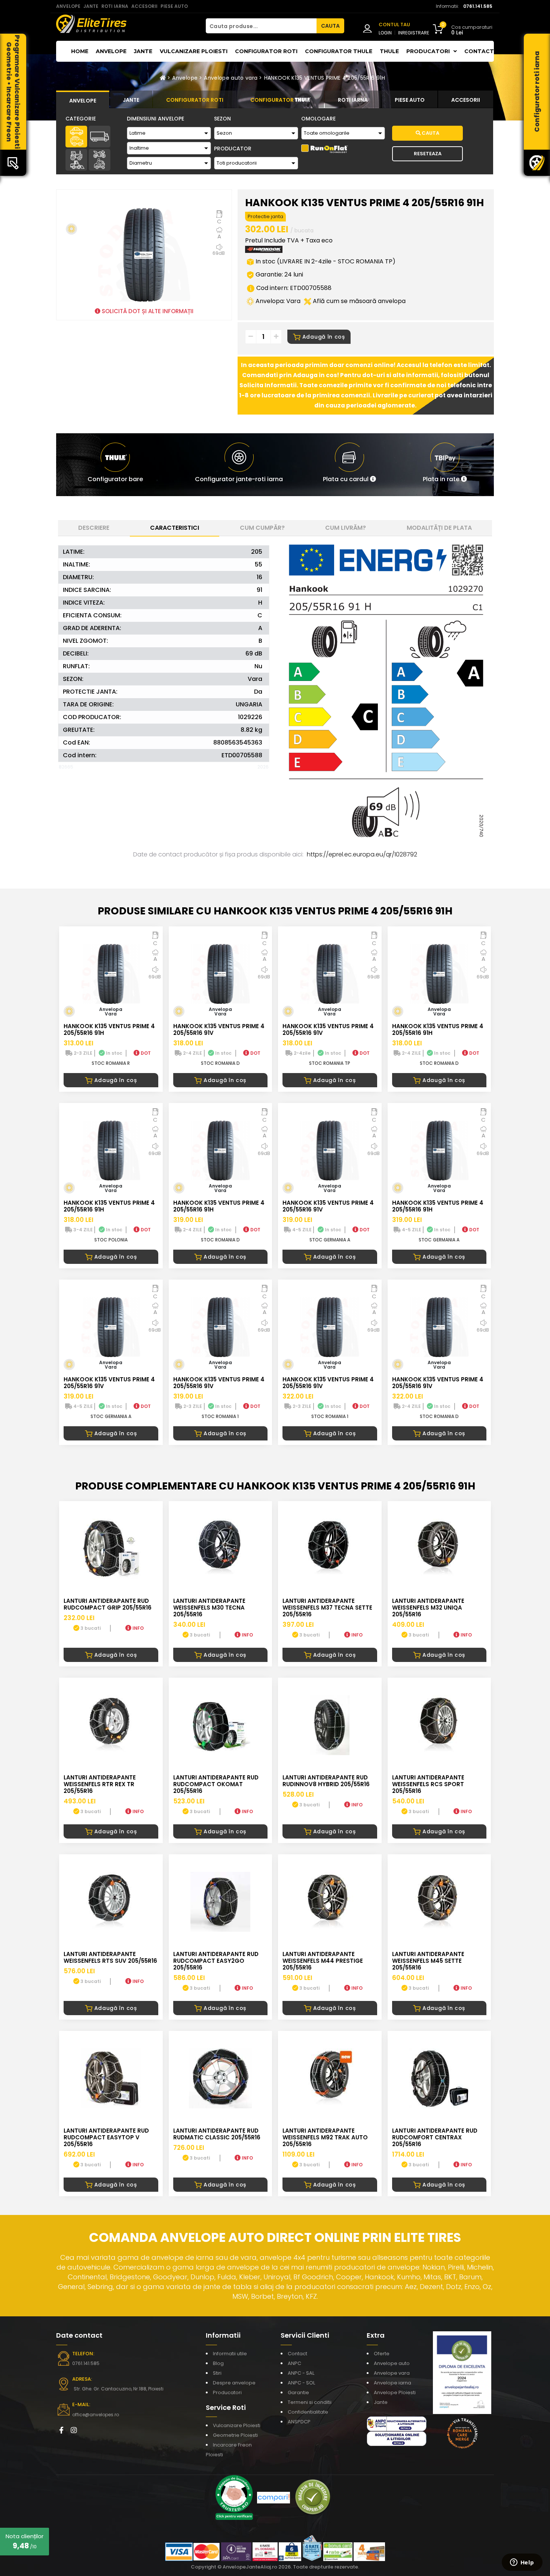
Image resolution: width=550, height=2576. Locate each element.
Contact (479, 51)
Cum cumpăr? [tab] (262, 528)
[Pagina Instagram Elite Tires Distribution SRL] (74, 2430)
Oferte (382, 2354)
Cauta (430, 133)
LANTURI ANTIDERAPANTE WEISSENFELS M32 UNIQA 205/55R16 (428, 1608)
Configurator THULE (339, 51)
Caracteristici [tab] (175, 528)
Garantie (298, 2392)
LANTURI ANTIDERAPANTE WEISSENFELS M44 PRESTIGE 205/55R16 (323, 1961)
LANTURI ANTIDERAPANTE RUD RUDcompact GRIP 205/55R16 (108, 1604)
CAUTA (330, 26)
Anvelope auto (392, 2363)
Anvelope (111, 51)
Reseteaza (428, 154)
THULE (389, 51)
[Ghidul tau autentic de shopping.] (274, 2497)
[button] (349, 465)
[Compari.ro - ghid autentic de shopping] (313, 2497)
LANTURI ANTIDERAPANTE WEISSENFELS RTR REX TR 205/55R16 (100, 1784)
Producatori (227, 2392)
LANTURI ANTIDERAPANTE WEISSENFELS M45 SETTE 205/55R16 (428, 1961)
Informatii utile (230, 2354)
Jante (143, 51)
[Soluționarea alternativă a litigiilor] (397, 2423)
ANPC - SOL (301, 2383)
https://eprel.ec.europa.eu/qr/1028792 (362, 854)
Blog (218, 2363)
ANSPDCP (299, 2422)
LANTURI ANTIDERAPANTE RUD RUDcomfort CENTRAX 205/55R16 (435, 2137)
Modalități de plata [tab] (439, 528)
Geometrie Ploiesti (235, 2435)
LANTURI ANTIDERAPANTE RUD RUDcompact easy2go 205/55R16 (216, 1961)
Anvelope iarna (392, 2383)
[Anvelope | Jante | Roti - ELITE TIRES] (91, 23)
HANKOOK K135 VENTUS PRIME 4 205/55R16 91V (219, 1029)
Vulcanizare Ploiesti (194, 51)
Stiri (217, 2373)
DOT (145, 1053)
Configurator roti (266, 51)
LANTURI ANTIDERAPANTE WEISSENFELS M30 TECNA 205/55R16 (209, 1608)
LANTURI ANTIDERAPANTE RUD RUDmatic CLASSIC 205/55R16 (217, 2134)
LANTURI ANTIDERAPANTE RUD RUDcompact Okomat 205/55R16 (216, 1784)
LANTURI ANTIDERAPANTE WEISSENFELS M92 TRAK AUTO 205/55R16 (325, 2137)
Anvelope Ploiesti (395, 2392)
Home (80, 51)
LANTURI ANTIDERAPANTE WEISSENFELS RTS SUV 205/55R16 (110, 1957)
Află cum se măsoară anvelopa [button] (358, 301)
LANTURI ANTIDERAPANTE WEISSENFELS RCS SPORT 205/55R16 (428, 1784)
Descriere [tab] (94, 528)
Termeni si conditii (310, 2402)
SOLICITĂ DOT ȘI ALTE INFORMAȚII (147, 311)
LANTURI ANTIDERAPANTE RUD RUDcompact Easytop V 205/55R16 (106, 2137)
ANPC (294, 2363)
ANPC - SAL (301, 2373)
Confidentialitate (308, 2412)
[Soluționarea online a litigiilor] (397, 2438)
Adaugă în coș (324, 337)
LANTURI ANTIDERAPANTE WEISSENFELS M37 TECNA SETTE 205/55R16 (327, 1608)
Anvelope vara (392, 2373)
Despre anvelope (234, 2383)
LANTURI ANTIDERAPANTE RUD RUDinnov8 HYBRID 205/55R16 (326, 1781)
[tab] (83, 100)
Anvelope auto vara (231, 78)
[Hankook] (264, 251)
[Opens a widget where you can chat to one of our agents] (522, 2563)
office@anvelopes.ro (96, 2415)
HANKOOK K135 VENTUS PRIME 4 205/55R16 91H (325, 78)
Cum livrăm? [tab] (346, 528)
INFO (137, 1628)
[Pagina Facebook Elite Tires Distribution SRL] (61, 2430)
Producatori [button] (429, 51)
